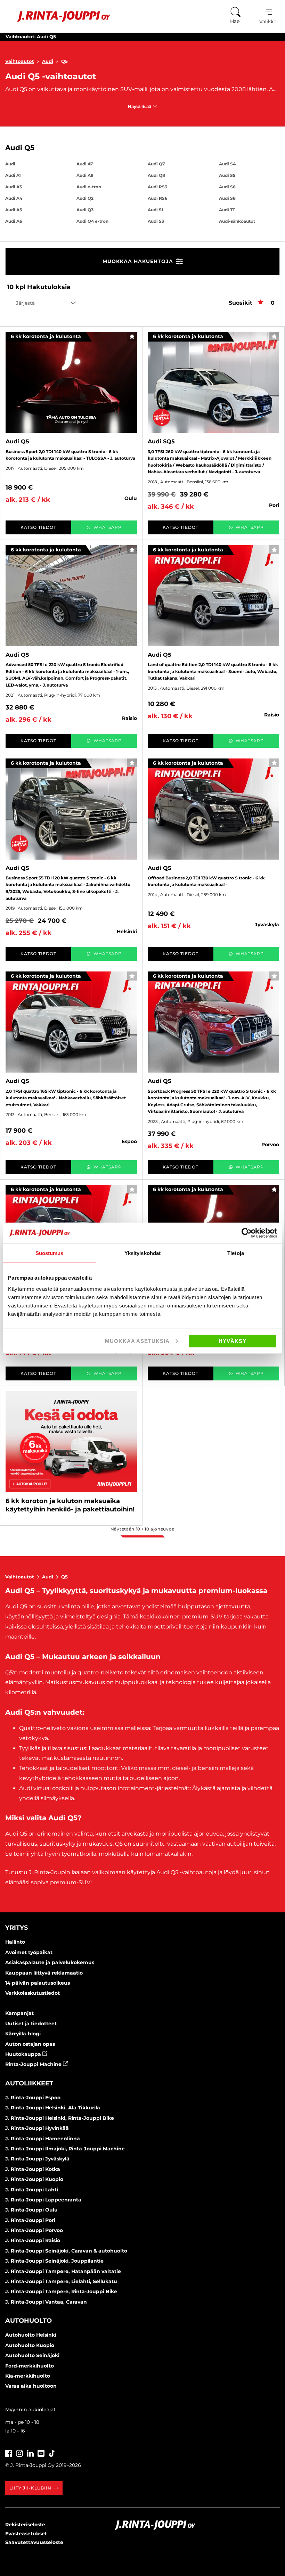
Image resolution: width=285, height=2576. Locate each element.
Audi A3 (14, 187)
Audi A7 (85, 164)
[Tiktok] (52, 2452)
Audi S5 (227, 175)
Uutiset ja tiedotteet (31, 2024)
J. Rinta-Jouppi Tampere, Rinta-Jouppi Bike (61, 2291)
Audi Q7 (156, 164)
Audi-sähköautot (237, 221)
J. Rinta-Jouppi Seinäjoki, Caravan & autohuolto (66, 2251)
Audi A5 (14, 210)
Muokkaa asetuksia (137, 1341)
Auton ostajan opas (30, 2044)
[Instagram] (19, 2452)
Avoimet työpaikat (29, 1952)
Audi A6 (14, 221)
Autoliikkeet (29, 2083)
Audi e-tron (89, 187)
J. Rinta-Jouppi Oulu (31, 2210)
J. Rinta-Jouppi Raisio (33, 2240)
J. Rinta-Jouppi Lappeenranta (43, 2200)
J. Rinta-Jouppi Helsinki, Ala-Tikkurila (53, 2108)
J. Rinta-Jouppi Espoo (33, 2098)
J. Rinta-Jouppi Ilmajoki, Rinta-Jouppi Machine (65, 2149)
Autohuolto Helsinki (31, 2335)
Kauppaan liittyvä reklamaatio (44, 1973)
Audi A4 (14, 198)
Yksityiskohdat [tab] (142, 1253)
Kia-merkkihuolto (28, 2376)
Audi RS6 (158, 198)
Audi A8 (85, 175)
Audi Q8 (156, 175)
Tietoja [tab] (236, 1253)
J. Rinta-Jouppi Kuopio (34, 2179)
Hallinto (15, 1942)
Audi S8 (227, 198)
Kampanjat (19, 2013)
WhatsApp (108, 527)
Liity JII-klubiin (30, 2488)
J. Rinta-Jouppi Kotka (33, 2169)
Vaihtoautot (20, 61)
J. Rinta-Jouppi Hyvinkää (37, 2128)
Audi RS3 (157, 187)
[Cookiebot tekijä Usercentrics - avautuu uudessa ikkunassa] (247, 1233)
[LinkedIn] (30, 2452)
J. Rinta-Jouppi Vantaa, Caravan (46, 2302)
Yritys (17, 1928)
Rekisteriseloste (25, 2525)
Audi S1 (156, 210)
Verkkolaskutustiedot (32, 1993)
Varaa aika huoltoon (31, 2386)
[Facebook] (9, 2452)
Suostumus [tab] (50, 1253)
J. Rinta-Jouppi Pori (30, 2220)
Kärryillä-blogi (23, 2034)
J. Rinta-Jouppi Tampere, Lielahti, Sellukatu (61, 2281)
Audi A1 (13, 175)
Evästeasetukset (26, 2534)
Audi (48, 61)
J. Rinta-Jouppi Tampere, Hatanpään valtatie (63, 2271)
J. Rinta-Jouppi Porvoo (34, 2230)
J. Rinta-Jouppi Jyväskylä (37, 2159)
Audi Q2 (85, 198)
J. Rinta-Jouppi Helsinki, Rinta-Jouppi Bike (60, 2118)
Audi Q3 (85, 210)
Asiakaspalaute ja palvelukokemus (50, 1962)
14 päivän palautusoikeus (38, 1983)
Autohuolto (28, 2321)
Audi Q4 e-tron (92, 221)
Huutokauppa (24, 2054)
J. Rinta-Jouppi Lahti (32, 2190)
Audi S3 (156, 221)
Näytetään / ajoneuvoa (142, 1529)
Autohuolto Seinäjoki (32, 2355)
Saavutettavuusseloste (34, 2542)
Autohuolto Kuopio (30, 2345)
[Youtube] (41, 2452)
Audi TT (227, 210)
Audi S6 (227, 187)
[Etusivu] (59, 17)
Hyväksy (233, 1341)
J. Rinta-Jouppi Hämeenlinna (43, 2139)
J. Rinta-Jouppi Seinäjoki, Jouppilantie (54, 2261)
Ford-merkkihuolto (30, 2366)
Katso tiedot (38, 527)
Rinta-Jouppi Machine (34, 2064)
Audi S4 (227, 164)
